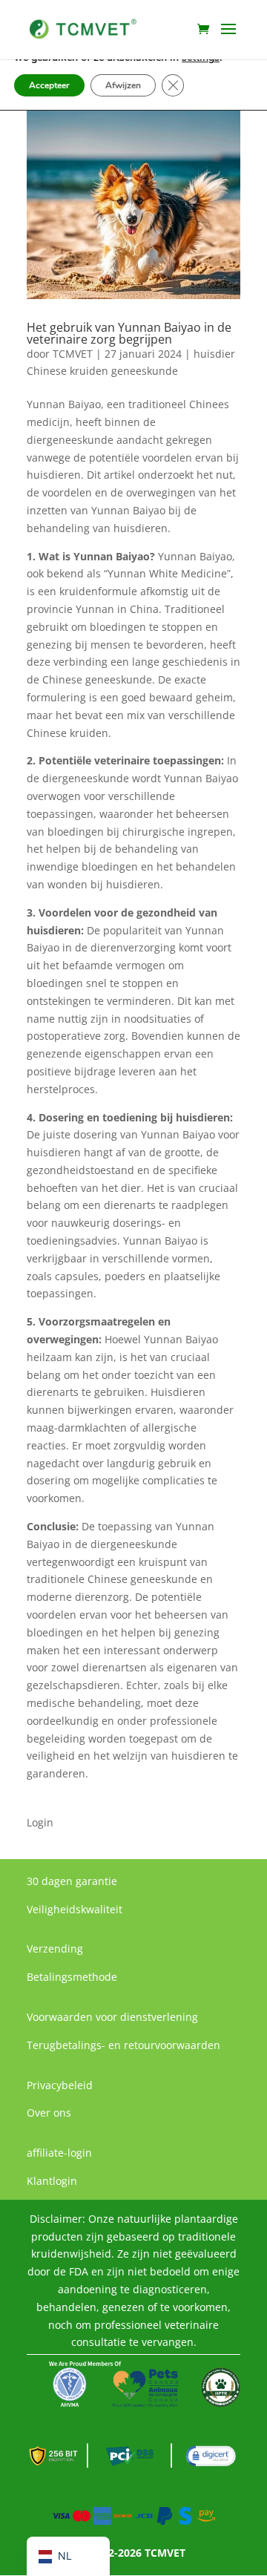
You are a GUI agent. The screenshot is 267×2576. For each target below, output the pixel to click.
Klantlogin (52, 2181)
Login (40, 1822)
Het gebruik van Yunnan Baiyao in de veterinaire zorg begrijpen (129, 333)
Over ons (49, 2113)
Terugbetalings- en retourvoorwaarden (123, 2045)
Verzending (55, 1949)
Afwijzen (123, 85)
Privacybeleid (60, 2085)
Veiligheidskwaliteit (75, 1909)
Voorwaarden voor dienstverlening (112, 2017)
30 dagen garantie (72, 1881)
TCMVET (73, 354)
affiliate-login (59, 2153)
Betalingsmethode (72, 1977)
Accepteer (49, 85)
